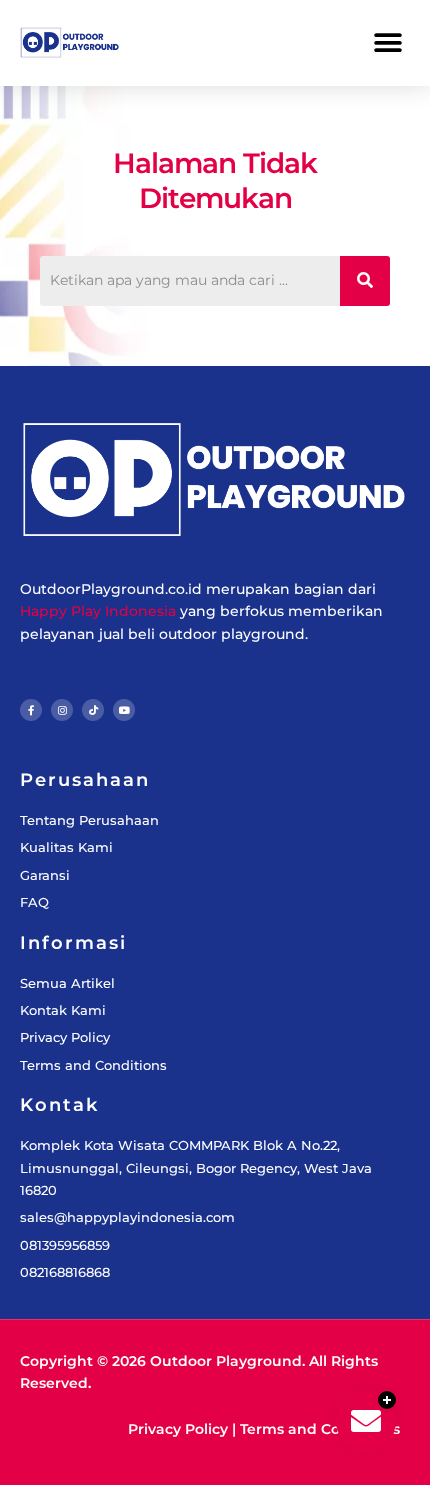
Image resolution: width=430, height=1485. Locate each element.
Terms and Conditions (320, 1429)
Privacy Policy (178, 1429)
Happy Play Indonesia (98, 611)
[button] (387, 42)
